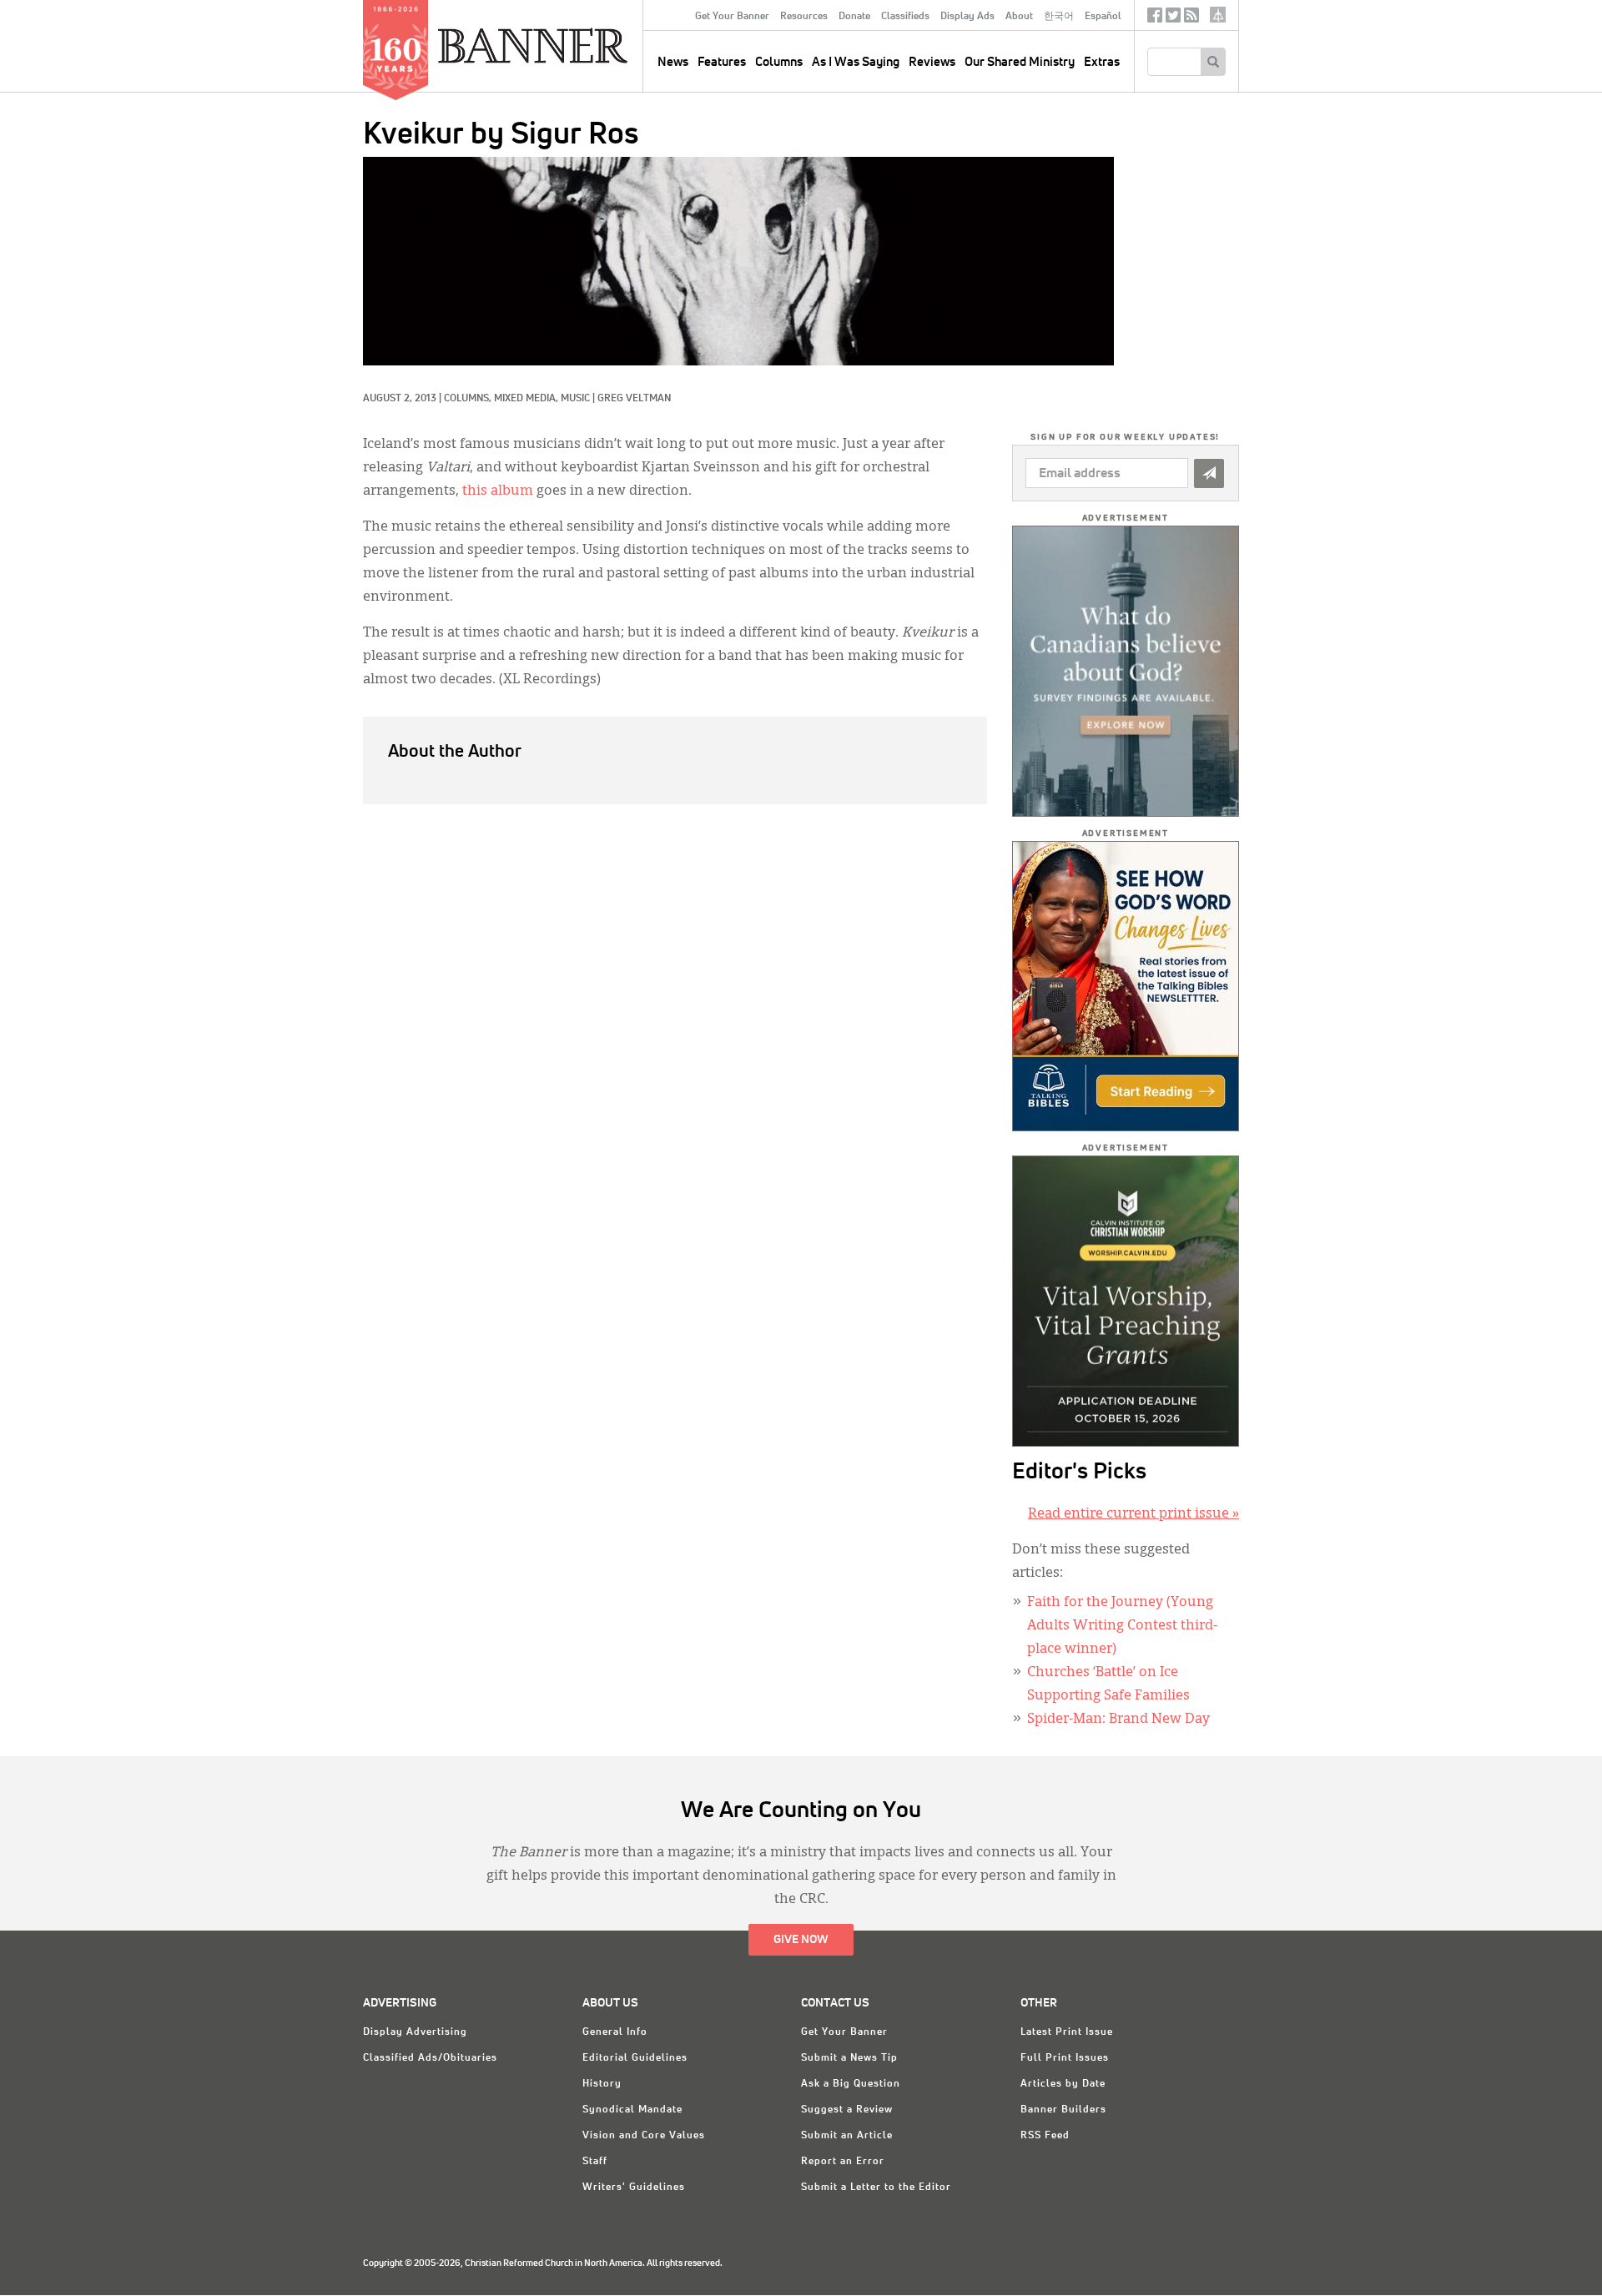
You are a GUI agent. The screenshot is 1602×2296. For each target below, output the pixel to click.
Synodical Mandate (632, 2110)
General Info (615, 2032)
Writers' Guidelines (634, 2188)
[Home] (571, 45)
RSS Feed (1045, 2136)
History (602, 2084)
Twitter (1173, 19)
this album (498, 491)
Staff (595, 2162)
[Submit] (1209, 473)
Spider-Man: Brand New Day (1118, 1719)
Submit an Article (847, 2136)
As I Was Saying (856, 62)
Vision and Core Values (644, 2136)
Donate (854, 17)
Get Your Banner (732, 17)
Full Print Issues (1065, 2058)
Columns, (469, 399)
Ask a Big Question (851, 2084)
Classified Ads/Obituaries (430, 2058)
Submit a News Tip (849, 2058)
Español (1103, 17)
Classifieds (905, 17)
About (1019, 17)
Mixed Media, (527, 399)
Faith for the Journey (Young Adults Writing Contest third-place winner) (1122, 1626)
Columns (779, 62)
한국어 (1059, 17)
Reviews (932, 62)
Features (722, 62)
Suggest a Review (847, 2110)
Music (575, 399)
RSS (1191, 19)
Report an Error (843, 2162)
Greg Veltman (634, 399)
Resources (804, 17)
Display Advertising (415, 2032)
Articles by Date (1063, 2084)
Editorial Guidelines (635, 2058)
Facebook (1155, 19)
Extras (1102, 62)
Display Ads (967, 17)
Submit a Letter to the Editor (876, 2188)
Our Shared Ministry (1020, 62)
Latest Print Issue (1067, 2032)
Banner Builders (1063, 2110)
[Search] (1213, 62)
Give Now (801, 1940)
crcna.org (1218, 15)
